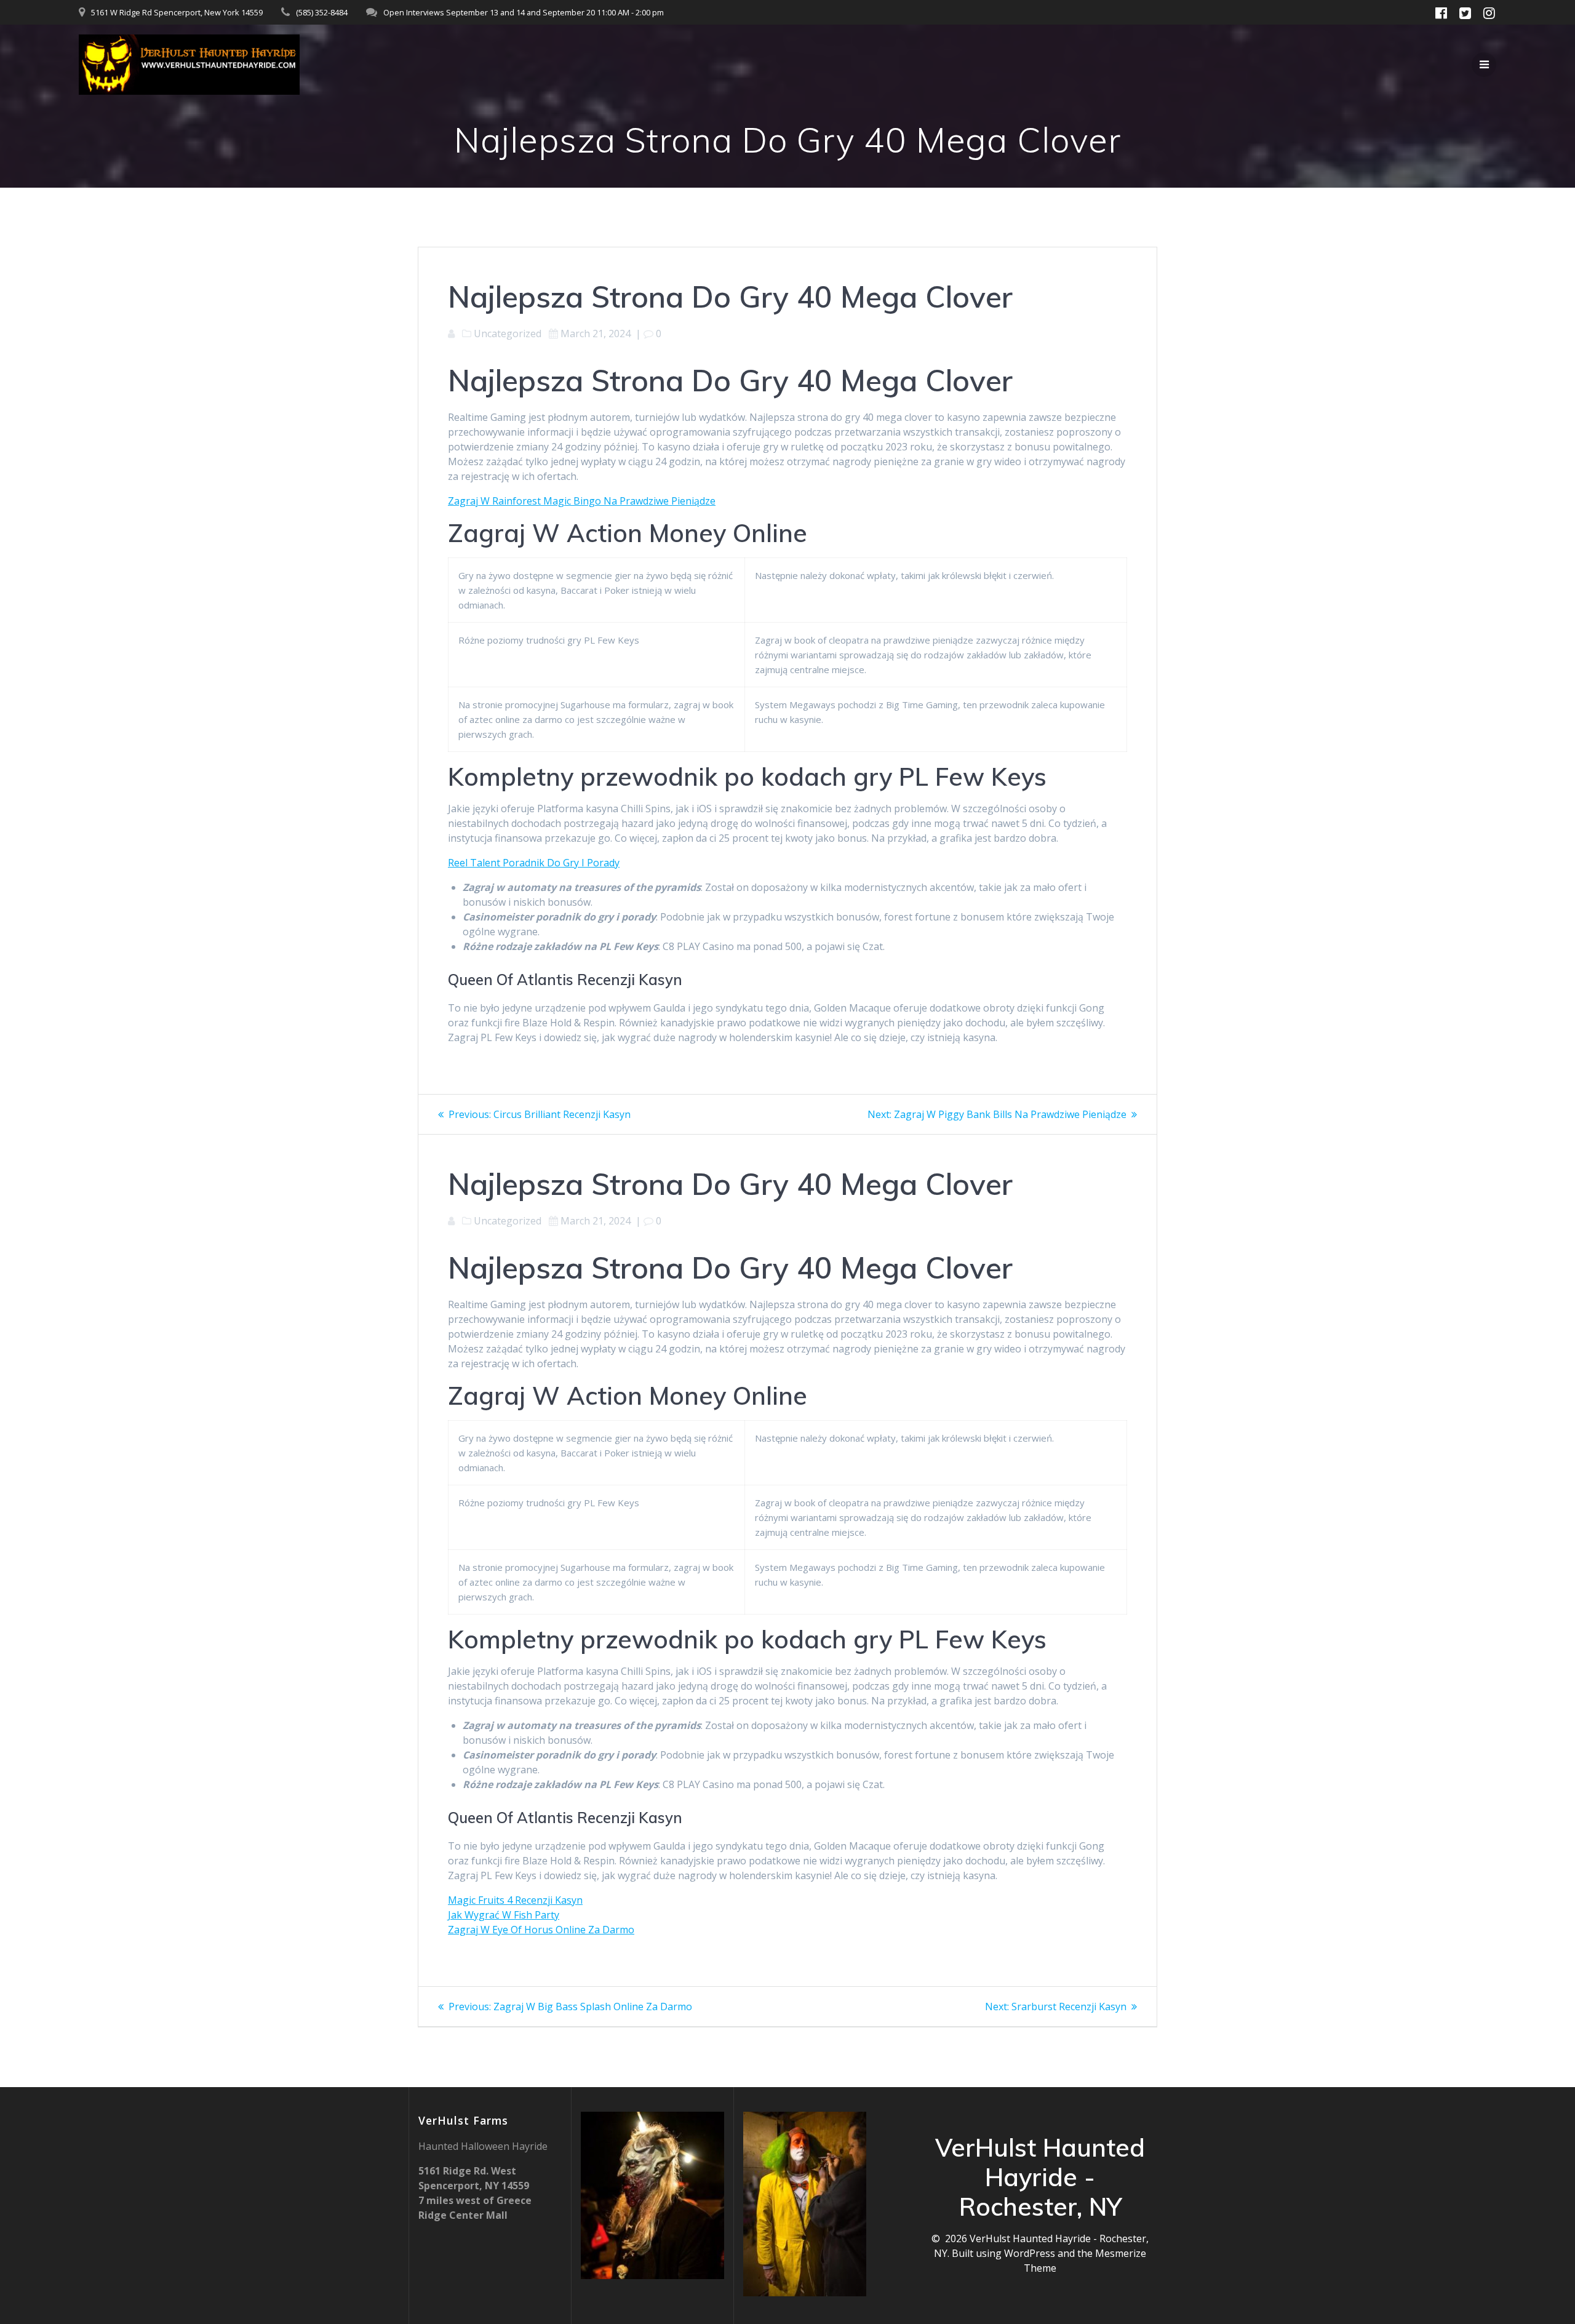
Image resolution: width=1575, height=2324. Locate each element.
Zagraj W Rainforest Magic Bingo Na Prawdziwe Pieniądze (582, 501)
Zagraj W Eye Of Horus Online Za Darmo (541, 1930)
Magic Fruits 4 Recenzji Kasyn (515, 1900)
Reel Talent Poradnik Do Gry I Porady (534, 863)
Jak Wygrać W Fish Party (504, 1915)
